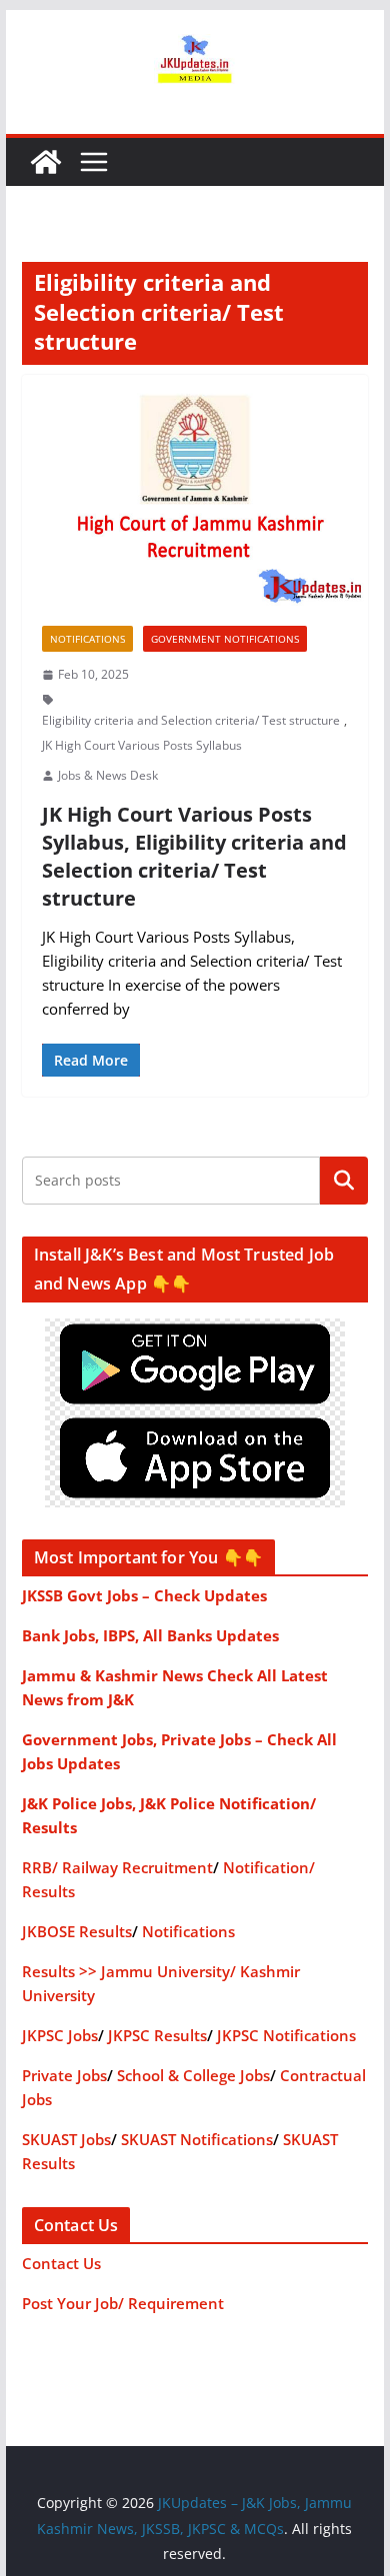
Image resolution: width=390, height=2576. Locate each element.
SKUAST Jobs (66, 2139)
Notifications (87, 639)
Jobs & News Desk (108, 775)
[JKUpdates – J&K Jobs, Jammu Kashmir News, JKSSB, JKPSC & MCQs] (46, 162)
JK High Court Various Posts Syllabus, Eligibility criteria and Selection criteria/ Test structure (194, 856)
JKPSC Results (157, 2035)
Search (344, 1181)
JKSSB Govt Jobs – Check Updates (144, 1595)
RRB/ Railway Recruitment (117, 1867)
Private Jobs (64, 2075)
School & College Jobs (193, 2075)
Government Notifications (225, 639)
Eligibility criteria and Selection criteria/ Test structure (191, 720)
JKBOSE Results (77, 1931)
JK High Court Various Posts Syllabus (142, 745)
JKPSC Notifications (286, 2035)
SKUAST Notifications (197, 2139)
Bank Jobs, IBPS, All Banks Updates (150, 1635)
